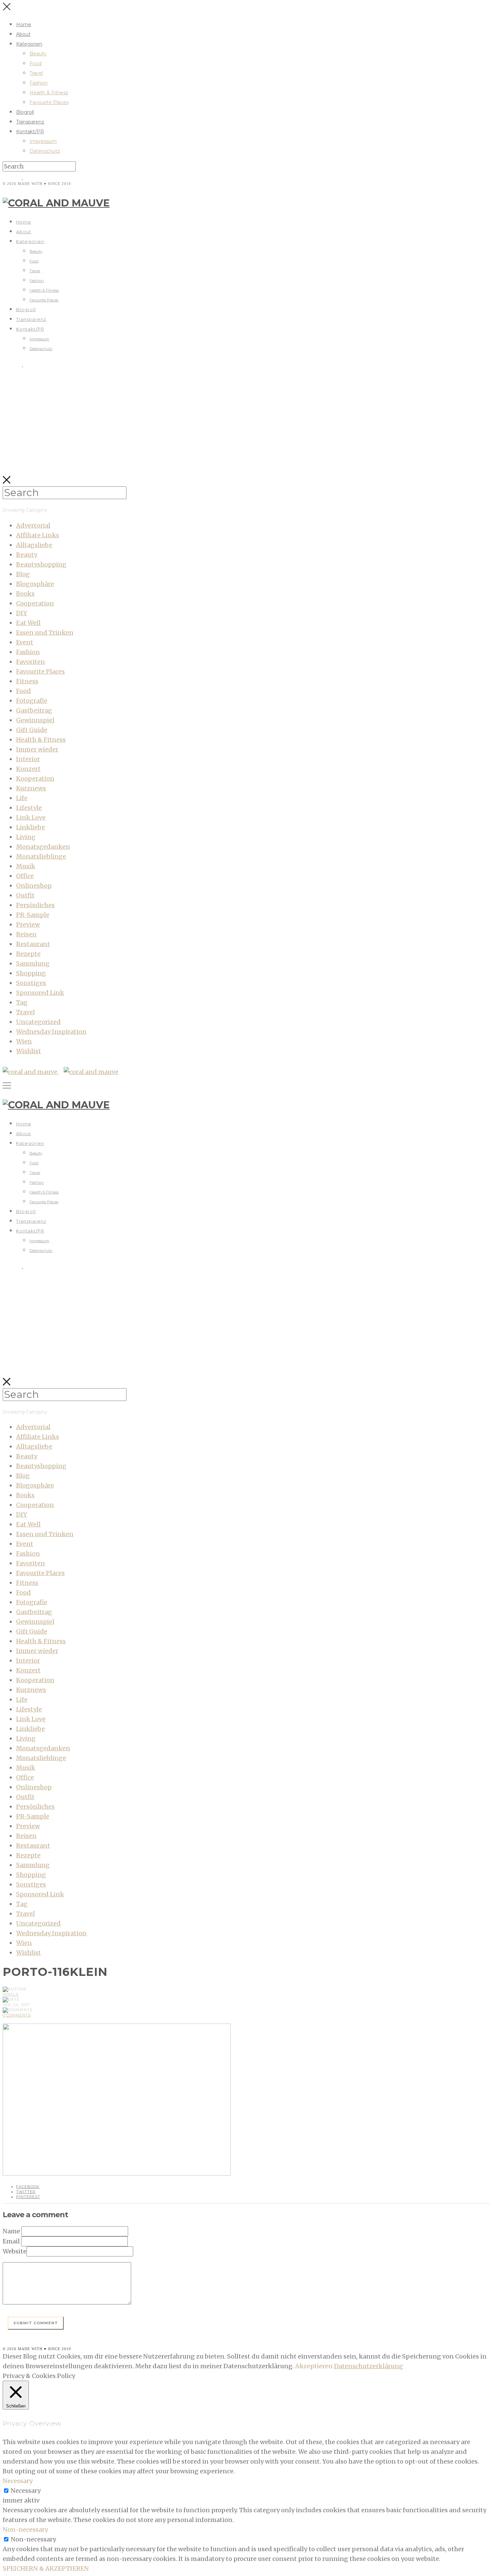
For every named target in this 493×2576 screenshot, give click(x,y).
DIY (22, 613)
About (23, 34)
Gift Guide (32, 730)
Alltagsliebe (34, 545)
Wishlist (29, 1051)
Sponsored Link (40, 993)
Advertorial (33, 525)
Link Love (31, 817)
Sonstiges (31, 983)
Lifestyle (29, 808)
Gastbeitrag (34, 710)
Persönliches (35, 905)
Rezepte (28, 954)
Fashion (39, 83)
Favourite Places (49, 102)
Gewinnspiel (35, 720)
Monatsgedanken (43, 847)
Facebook (28, 2187)
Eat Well (28, 623)
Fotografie (32, 701)
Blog (23, 574)
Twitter (26, 2192)
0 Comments (17, 2015)
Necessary (26, 2491)
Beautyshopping (41, 564)
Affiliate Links (38, 535)
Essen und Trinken (45, 633)
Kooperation (35, 779)
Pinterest (28, 2197)
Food (36, 63)
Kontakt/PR (30, 132)
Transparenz (30, 122)
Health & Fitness (49, 93)
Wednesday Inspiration (51, 1032)
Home (24, 25)
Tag (22, 1002)
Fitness (27, 681)
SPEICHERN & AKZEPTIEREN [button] (46, 2568)
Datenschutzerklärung (369, 2366)
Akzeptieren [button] (314, 2366)
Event (25, 642)
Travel (36, 73)
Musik (26, 866)
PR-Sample (33, 915)
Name (11, 2231)
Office (25, 876)
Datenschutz (45, 151)
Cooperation (35, 603)
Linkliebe (31, 827)
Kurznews (31, 788)
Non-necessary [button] (25, 2530)
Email (11, 2241)
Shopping (31, 973)
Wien (24, 1041)
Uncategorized (38, 1022)
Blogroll (25, 112)
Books (25, 594)
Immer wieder (37, 749)
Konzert (28, 769)
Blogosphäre (35, 584)
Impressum (43, 141)
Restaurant (33, 944)
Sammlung (33, 963)
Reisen (26, 934)
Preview (28, 925)
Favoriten (31, 662)
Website (15, 2251)
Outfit (25, 895)
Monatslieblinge (41, 856)
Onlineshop (34, 886)
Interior (28, 759)
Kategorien (29, 44)
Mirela (11, 1994)
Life (22, 798)
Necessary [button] (18, 2481)
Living (26, 837)
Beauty (38, 54)
